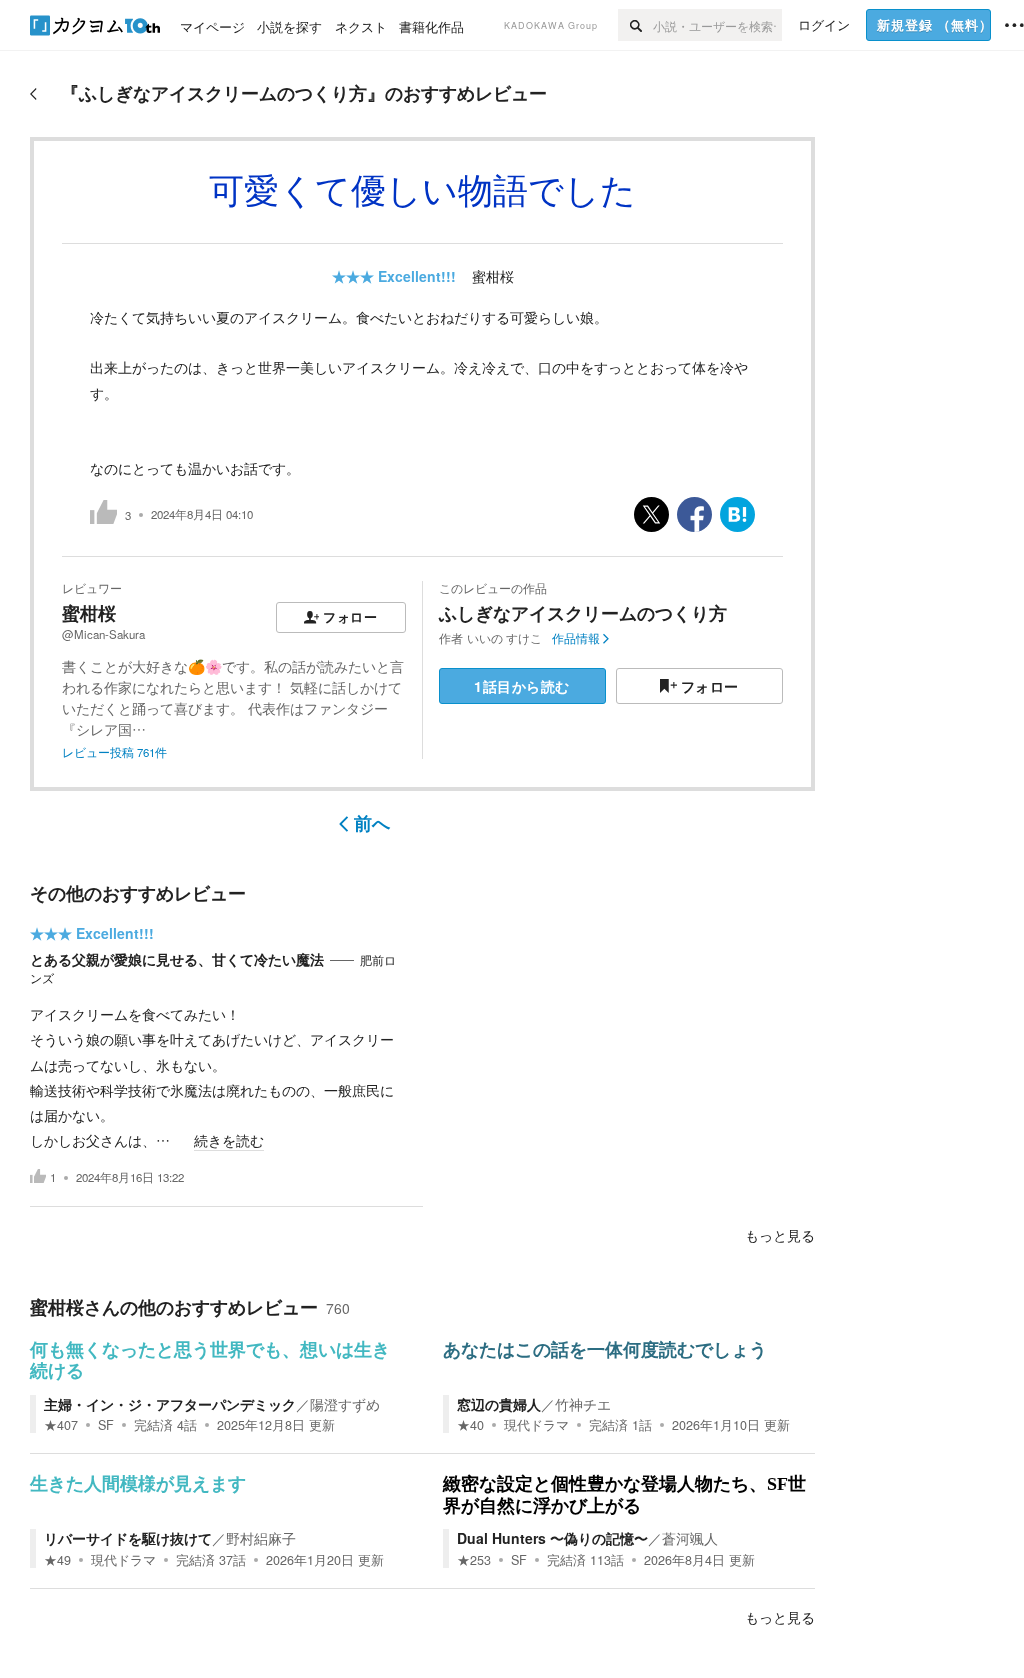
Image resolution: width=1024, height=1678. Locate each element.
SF (106, 1425)
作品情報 (576, 638)
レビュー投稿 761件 (114, 752)
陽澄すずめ (345, 1404)
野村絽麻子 (261, 1538)
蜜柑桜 (493, 276)
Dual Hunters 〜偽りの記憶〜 (552, 1538)
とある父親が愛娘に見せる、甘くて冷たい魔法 (177, 959)
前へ (372, 823)
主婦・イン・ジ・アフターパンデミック (170, 1404)
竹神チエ (583, 1404)
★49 (57, 1560)
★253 (474, 1560)
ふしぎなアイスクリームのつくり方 (583, 613)
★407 (61, 1425)
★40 (470, 1425)
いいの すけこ (504, 638)
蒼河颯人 (690, 1538)
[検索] (635, 25)
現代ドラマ (536, 1425)
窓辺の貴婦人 (499, 1404)
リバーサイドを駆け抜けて (128, 1538)
